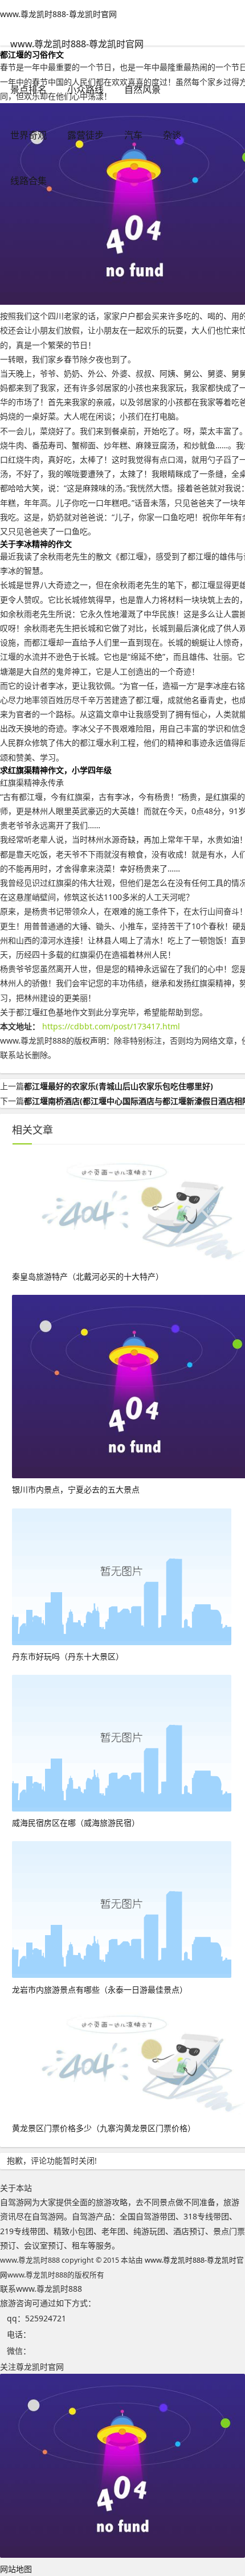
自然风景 (142, 89)
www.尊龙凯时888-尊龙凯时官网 (58, 14)
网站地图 (16, 2569)
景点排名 (28, 89)
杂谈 (172, 135)
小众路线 (85, 89)
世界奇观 (28, 135)
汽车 (133, 135)
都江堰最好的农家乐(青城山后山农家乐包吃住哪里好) (119, 1086)
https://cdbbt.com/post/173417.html (111, 1026)
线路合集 (28, 181)
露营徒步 (85, 135)
